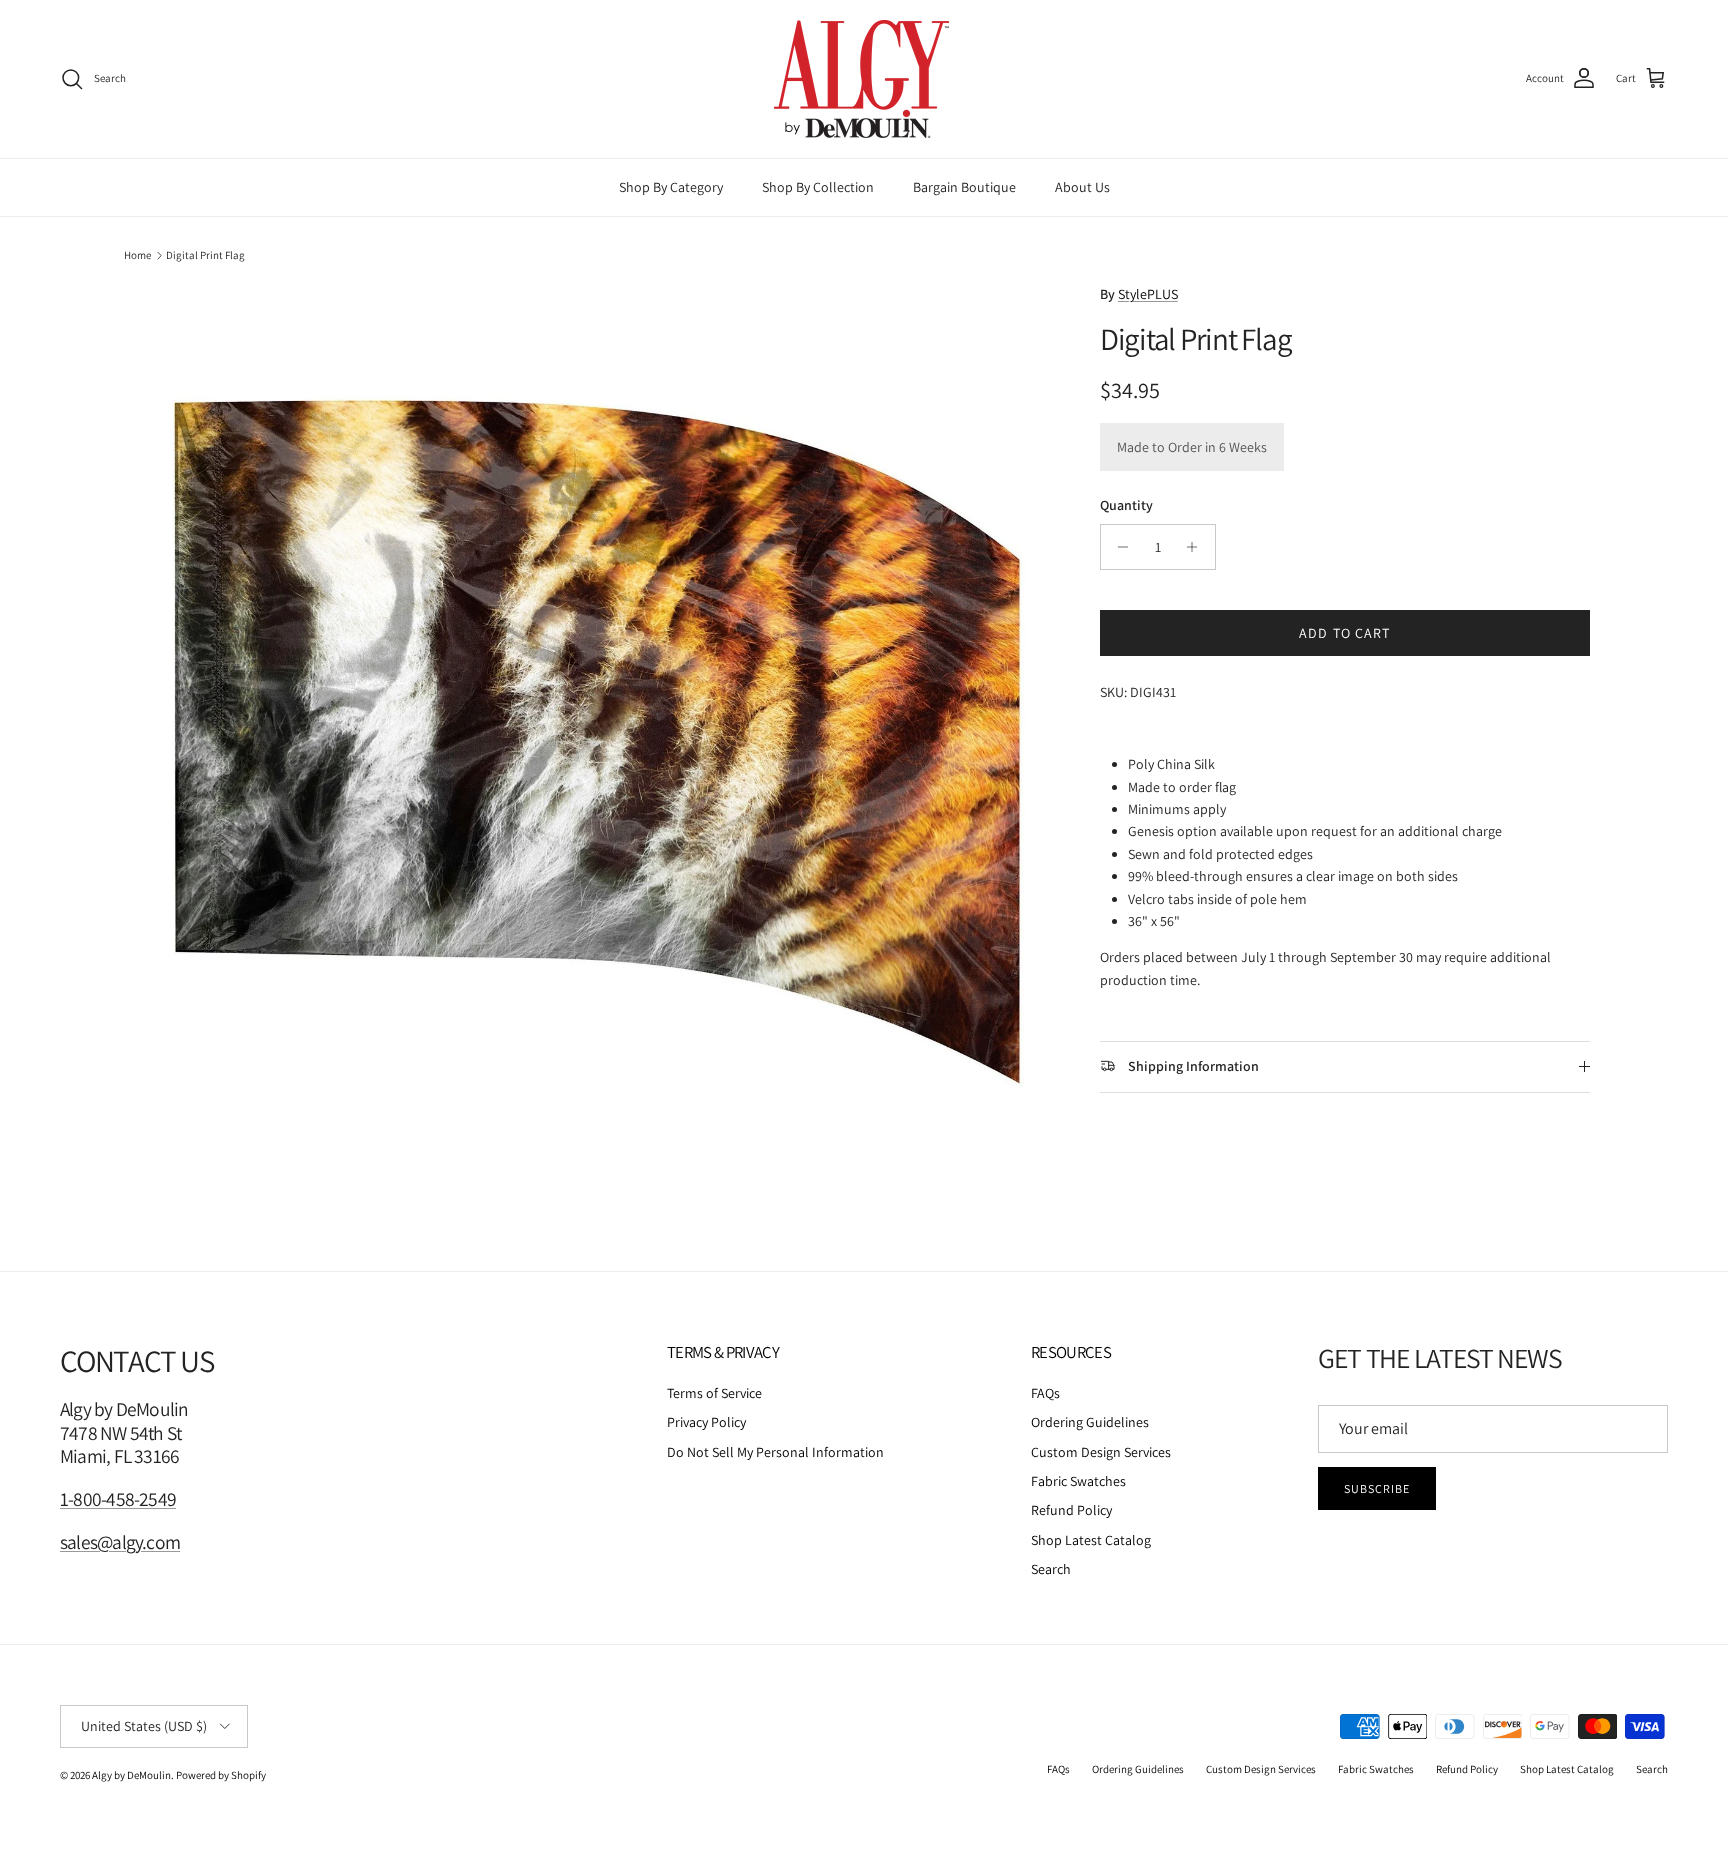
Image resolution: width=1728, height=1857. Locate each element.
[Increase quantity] (1197, 547)
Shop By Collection (818, 187)
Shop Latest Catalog (1091, 1540)
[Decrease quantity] (1118, 547)
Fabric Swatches (1078, 1481)
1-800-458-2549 (118, 1499)
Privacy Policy (706, 1422)
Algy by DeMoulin (131, 1775)
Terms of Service (714, 1393)
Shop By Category (671, 187)
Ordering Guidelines (1090, 1422)
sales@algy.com (120, 1542)
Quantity (1126, 505)
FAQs (1045, 1393)
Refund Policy (1071, 1510)
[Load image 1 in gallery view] (597, 742)
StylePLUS (1148, 294)
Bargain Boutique (964, 187)
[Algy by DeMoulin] (864, 79)
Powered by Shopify (221, 1775)
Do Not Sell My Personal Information (775, 1452)
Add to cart (1344, 633)
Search (1051, 1569)
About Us (1082, 187)
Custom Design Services (1101, 1452)
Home (137, 255)
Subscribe (1377, 1488)
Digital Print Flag (205, 255)
